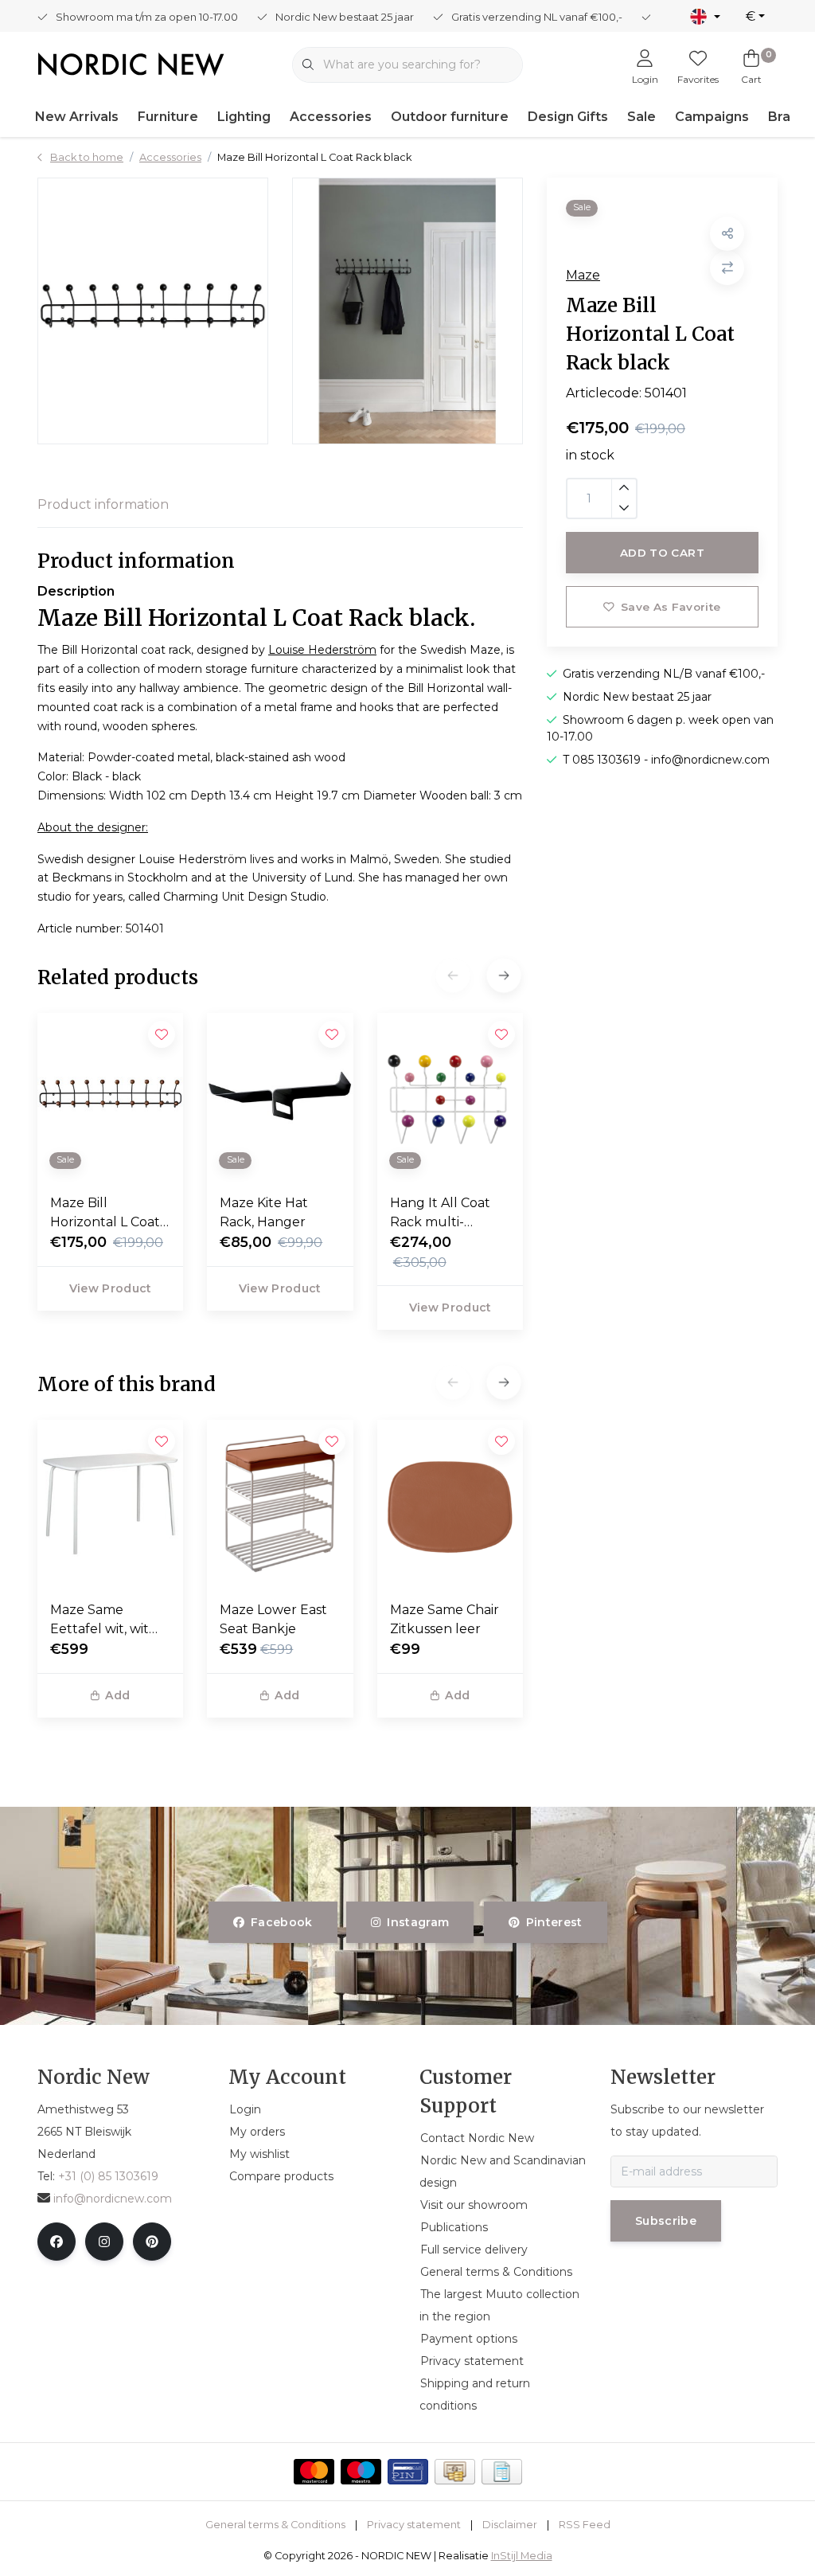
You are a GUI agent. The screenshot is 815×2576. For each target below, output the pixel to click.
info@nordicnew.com (113, 2199)
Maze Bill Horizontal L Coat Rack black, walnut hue (105, 1214)
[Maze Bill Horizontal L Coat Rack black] (153, 311)
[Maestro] (361, 2472)
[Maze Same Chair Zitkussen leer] (450, 1504)
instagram (419, 1922)
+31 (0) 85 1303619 (108, 2176)
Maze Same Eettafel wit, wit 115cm (99, 1620)
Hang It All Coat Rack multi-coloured (440, 1214)
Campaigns (712, 117)
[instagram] (104, 2242)
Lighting (244, 117)
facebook (282, 1922)
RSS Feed (585, 2525)
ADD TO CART (662, 553)
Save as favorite (671, 607)
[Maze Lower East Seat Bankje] (280, 1504)
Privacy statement (414, 2525)
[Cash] (455, 2472)
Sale (641, 117)
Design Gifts (568, 117)
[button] (503, 975)
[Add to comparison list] (727, 268)
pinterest (554, 1922)
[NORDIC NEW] (131, 63)
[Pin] (408, 2472)
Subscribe (666, 2221)
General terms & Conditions (275, 2525)
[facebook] (57, 2242)
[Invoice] (502, 2472)
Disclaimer (510, 2525)
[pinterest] (152, 2242)
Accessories (331, 117)
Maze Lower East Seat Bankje (273, 1619)
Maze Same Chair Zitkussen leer (445, 1619)
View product (111, 1288)
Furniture (168, 117)
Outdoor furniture (450, 117)
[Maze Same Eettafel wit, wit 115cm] (110, 1504)
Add (117, 1695)
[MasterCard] (314, 2472)
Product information (103, 504)
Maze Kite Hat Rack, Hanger (264, 1212)
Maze (583, 275)
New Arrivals (77, 117)
